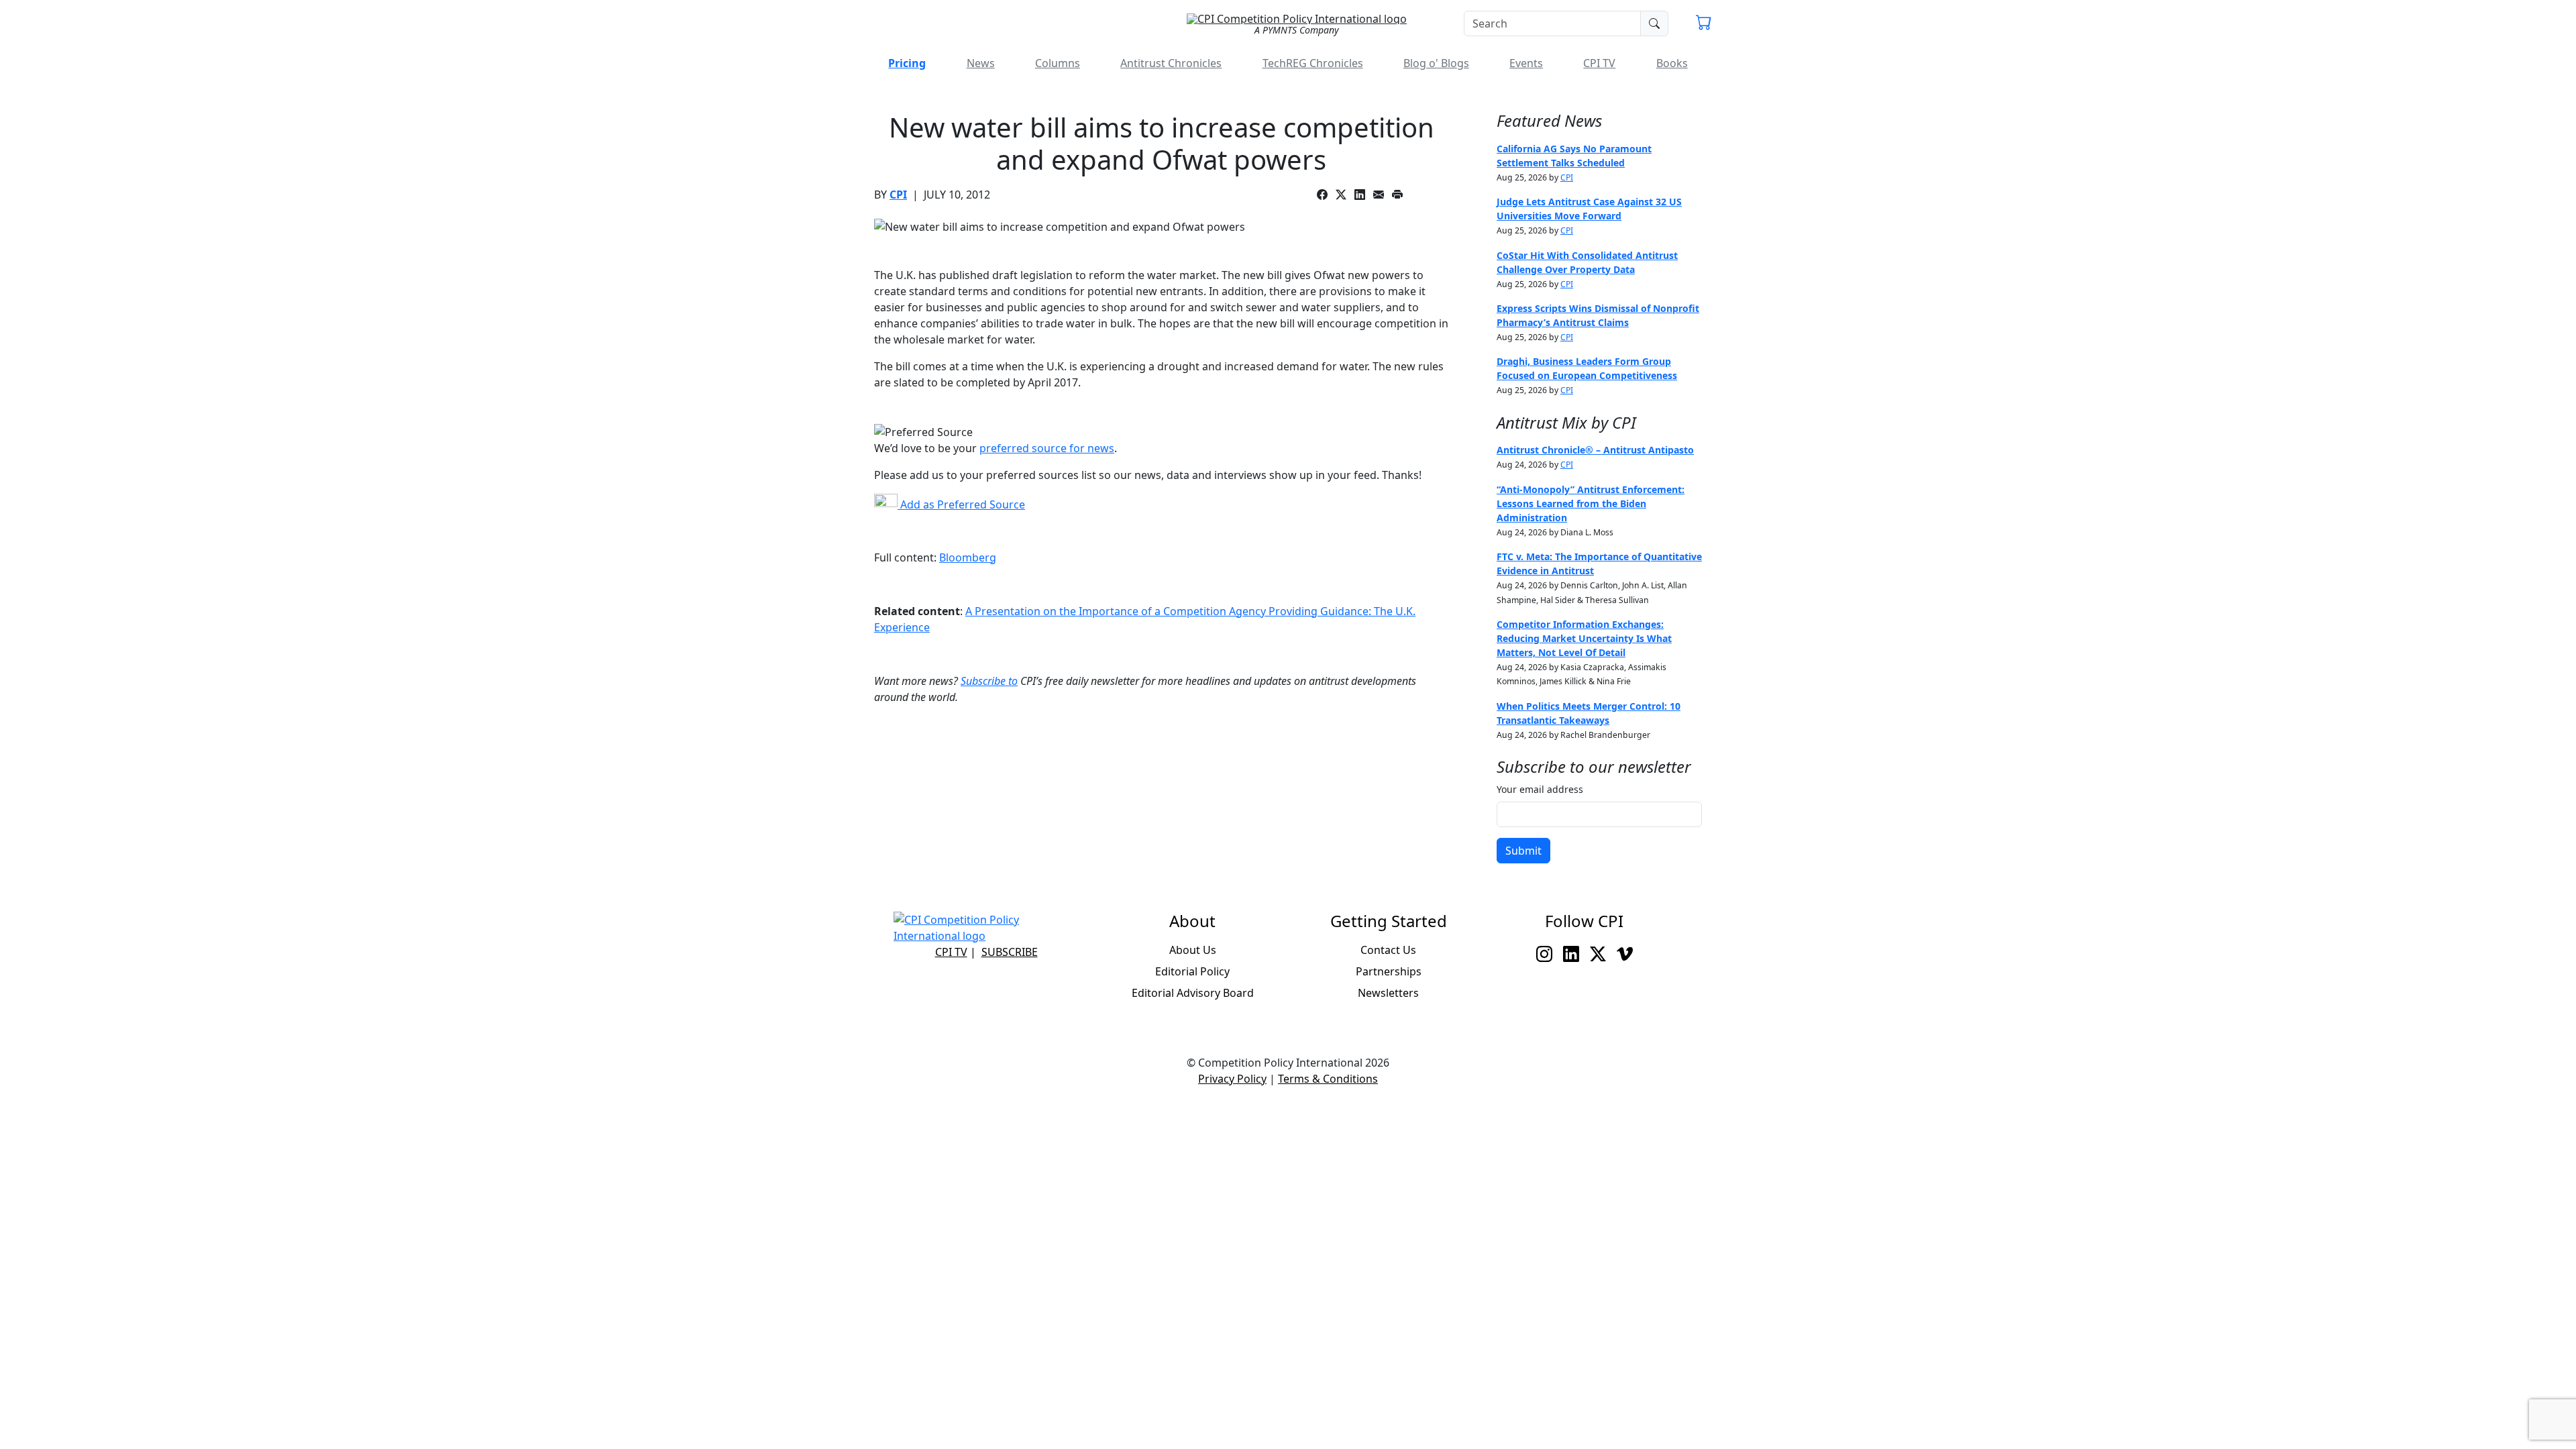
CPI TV (1599, 63)
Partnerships (1389, 971)
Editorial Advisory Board (1193, 993)
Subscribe (1010, 952)
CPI (898, 195)
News (981, 63)
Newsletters (1388, 993)
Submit (1523, 851)
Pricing (907, 63)
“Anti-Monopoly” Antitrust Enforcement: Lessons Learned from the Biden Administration (1591, 503)
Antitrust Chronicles (1171, 63)
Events (1526, 63)
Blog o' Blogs (1436, 63)
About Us (1193, 950)
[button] (1704, 24)
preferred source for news (1047, 448)
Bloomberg (968, 557)
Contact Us (1388, 950)
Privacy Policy (1232, 1079)
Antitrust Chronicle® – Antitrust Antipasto (1595, 450)
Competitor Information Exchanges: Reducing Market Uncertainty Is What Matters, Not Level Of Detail (1584, 638)
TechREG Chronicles (1313, 63)
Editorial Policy (1192, 971)
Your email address (1540, 789)
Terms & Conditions (1328, 1079)
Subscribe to (989, 681)
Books (1672, 63)
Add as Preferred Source (961, 504)
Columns (1058, 63)
